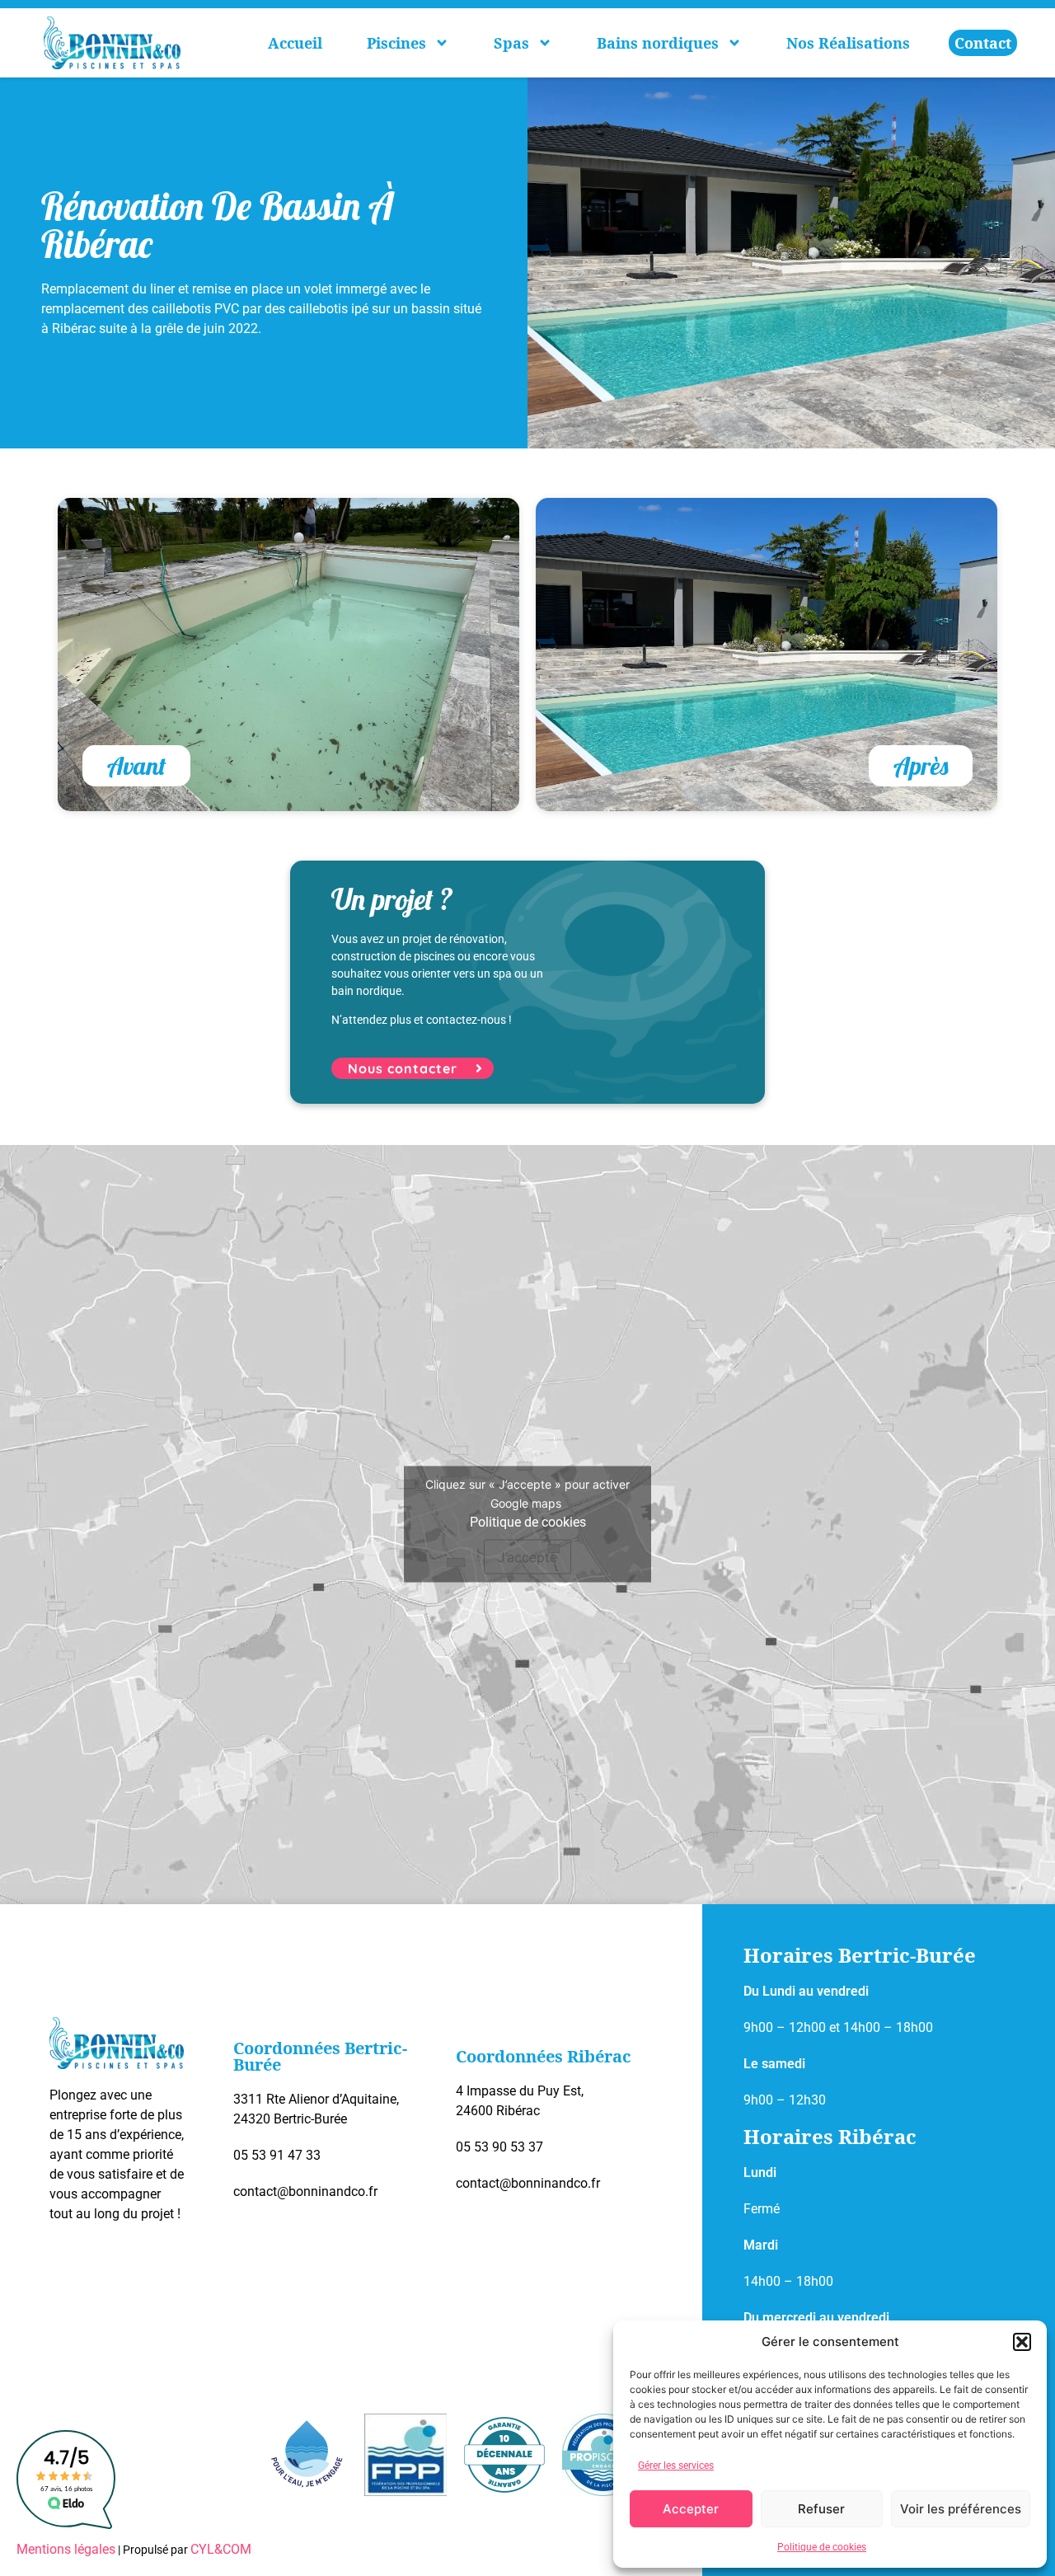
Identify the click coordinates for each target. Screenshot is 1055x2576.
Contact (983, 43)
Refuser (821, 2509)
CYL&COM (221, 2549)
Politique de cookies (822, 2547)
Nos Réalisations (848, 43)
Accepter (691, 2509)
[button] (1022, 2342)
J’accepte (527, 1557)
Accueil (295, 43)
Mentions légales (66, 2549)
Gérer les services (676, 2466)
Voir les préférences (961, 2509)
